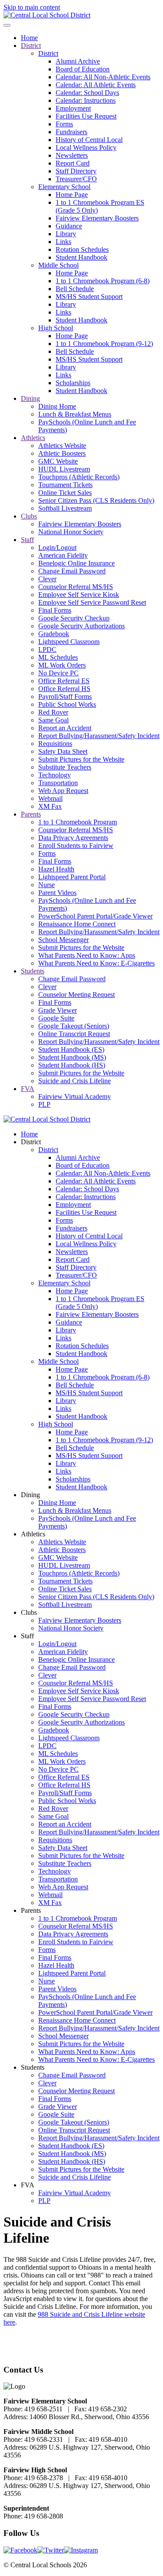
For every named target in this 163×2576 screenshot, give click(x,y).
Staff (27, 540)
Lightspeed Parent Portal (72, 877)
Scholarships (73, 383)
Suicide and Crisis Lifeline (75, 1081)
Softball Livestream (65, 508)
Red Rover (53, 712)
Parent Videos (57, 893)
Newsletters (72, 155)
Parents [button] (31, 1910)
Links (63, 242)
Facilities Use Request (86, 116)
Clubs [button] (29, 1612)
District (31, 46)
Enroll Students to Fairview (76, 846)
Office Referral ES (64, 681)
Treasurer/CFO (76, 179)
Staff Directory (76, 171)
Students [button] (33, 2067)
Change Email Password (72, 571)
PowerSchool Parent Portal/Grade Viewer (95, 916)
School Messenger (63, 940)
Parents (31, 814)
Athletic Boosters (62, 453)
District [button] (31, 1142)
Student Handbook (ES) (71, 1049)
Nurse (47, 885)
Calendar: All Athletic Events (96, 85)
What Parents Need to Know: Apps (87, 955)
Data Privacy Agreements (73, 838)
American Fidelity (63, 555)
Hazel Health (56, 869)
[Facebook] (20, 2550)
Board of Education (83, 69)
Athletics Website (62, 446)
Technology (55, 775)
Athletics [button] (33, 1534)
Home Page (72, 195)
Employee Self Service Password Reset (92, 602)
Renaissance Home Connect (77, 924)
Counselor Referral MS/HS (76, 587)
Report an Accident (65, 728)
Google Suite (56, 1018)
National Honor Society (71, 532)
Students (33, 971)
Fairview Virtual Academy (75, 1096)
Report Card (73, 163)
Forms (64, 124)
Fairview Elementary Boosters (97, 218)
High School (56, 328)
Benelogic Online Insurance (77, 563)
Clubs (29, 516)
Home (29, 38)
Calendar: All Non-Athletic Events (103, 77)
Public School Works (67, 704)
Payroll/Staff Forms (65, 697)
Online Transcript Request (74, 1034)
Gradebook (54, 634)
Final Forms (55, 610)
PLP (44, 1104)
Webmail (50, 798)
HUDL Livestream (64, 469)
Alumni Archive (78, 61)
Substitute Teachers (65, 767)
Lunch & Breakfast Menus (75, 414)
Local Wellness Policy (86, 147)
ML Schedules (58, 657)
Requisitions (55, 744)
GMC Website (58, 461)
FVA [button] (28, 2185)
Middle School (58, 265)
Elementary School (64, 187)
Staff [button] (27, 1636)
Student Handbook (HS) (72, 1065)
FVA (28, 1089)
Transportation (58, 783)
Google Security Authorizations (81, 626)
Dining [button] (30, 1495)
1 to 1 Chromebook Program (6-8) (103, 281)
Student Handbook (81, 257)
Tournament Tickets (65, 485)
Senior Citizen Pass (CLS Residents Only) (96, 500)
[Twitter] (51, 2550)
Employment (73, 108)
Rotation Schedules (82, 249)
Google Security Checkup (74, 618)
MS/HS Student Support (89, 297)
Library (66, 234)
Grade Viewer (58, 1010)
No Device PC (58, 673)
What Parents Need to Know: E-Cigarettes (96, 963)
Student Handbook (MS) (72, 1057)
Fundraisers (72, 132)
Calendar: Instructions (86, 100)
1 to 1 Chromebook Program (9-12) (104, 344)
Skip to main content (32, 7)
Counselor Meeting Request (77, 995)
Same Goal (53, 720)
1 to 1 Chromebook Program (78, 822)
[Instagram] (81, 2550)
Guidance (69, 226)
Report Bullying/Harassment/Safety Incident (99, 736)
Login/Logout (57, 547)
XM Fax (50, 806)
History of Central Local (89, 140)
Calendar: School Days (87, 93)
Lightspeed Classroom (69, 642)
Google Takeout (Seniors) (74, 1026)
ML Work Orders (62, 665)
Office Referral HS (64, 689)
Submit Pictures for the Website (81, 759)
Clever (47, 579)
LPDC (47, 649)
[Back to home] (47, 15)
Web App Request (63, 791)
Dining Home (57, 406)
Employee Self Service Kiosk (79, 595)
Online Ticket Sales (65, 493)
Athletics (33, 438)
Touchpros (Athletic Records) (79, 477)
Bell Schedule (75, 289)
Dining (30, 398)
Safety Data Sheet (63, 751)
